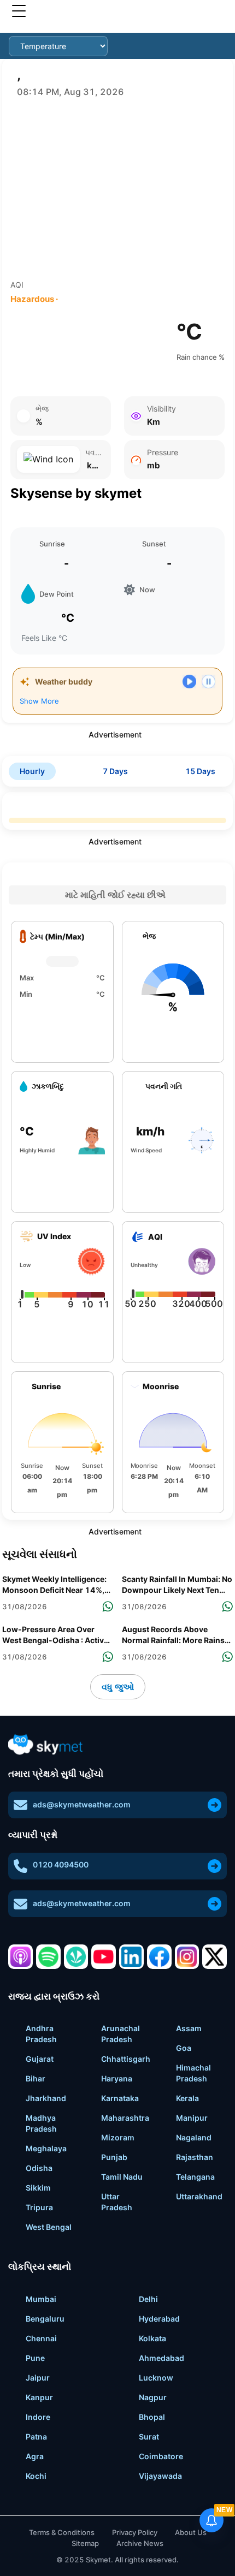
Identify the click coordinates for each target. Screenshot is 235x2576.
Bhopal (152, 2417)
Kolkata (152, 2338)
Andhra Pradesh (41, 2034)
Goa (184, 2048)
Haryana (117, 2078)
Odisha (39, 2168)
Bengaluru (45, 2319)
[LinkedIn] (131, 1957)
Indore (38, 2417)
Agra (35, 2456)
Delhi (148, 2299)
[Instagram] (187, 1957)
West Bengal (49, 2227)
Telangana (195, 2177)
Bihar (36, 2078)
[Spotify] (48, 1957)
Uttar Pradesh (117, 2202)
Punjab (114, 2157)
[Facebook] (159, 1957)
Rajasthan (195, 2157)
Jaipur (38, 2378)
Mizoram (118, 2137)
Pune (35, 2358)
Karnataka (120, 2098)
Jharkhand (46, 2098)
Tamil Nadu (122, 2177)
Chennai (41, 2338)
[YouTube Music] (104, 1957)
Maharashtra (125, 2118)
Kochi (36, 2476)
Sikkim (38, 2188)
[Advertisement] (117, 189)
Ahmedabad (161, 2358)
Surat (149, 2437)
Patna (36, 2437)
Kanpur (39, 2397)
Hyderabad (159, 2319)
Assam (189, 2028)
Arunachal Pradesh (121, 2034)
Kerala (187, 2098)
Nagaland (194, 2137)
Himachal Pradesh (193, 2073)
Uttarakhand (199, 2196)
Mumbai (41, 2299)
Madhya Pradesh (41, 2123)
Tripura (39, 2207)
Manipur (192, 2118)
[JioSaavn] (76, 1957)
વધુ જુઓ (118, 1687)
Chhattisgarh (126, 2059)
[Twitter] (215, 1957)
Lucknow (156, 2378)
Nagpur (153, 2397)
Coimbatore (161, 2456)
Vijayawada (160, 2476)
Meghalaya (46, 2148)
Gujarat (40, 2059)
